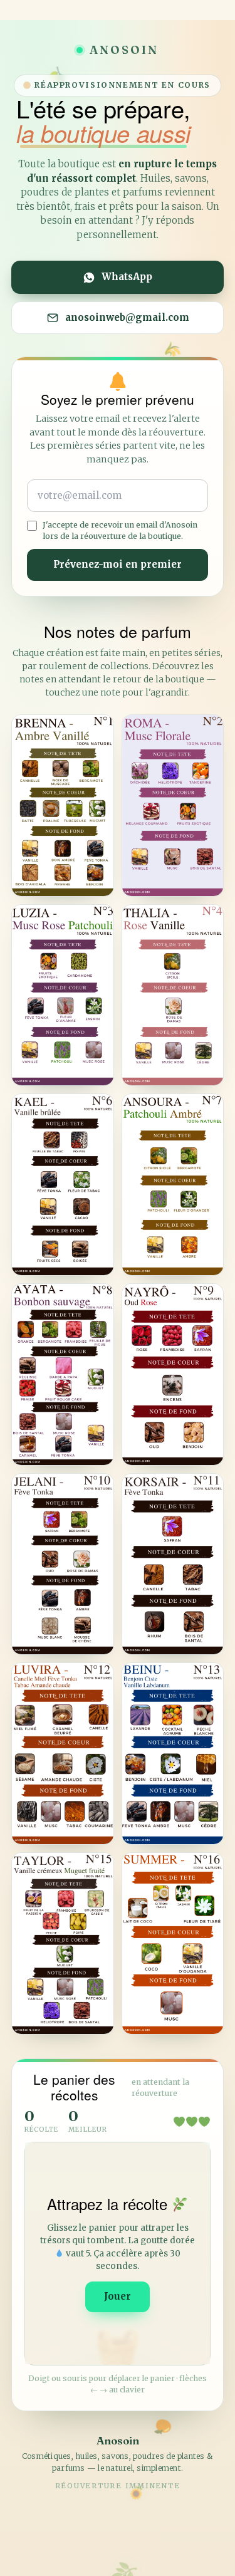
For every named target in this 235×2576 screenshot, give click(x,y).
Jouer (118, 2296)
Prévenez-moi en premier (118, 564)
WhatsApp (127, 277)
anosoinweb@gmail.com (127, 317)
